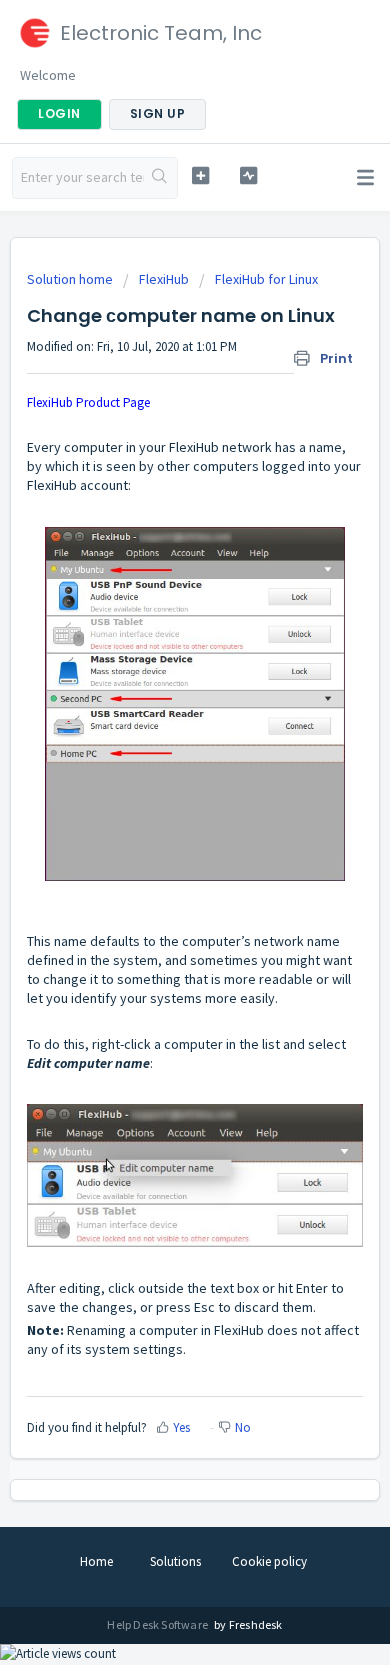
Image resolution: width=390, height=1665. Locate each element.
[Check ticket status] (248, 175)
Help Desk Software (158, 1624)
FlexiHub (164, 279)
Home (96, 1561)
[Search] (160, 178)
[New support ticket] (200, 175)
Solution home (71, 279)
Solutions (175, 1561)
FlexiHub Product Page (88, 402)
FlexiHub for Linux (266, 279)
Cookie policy (269, 1561)
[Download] (158, 831)
